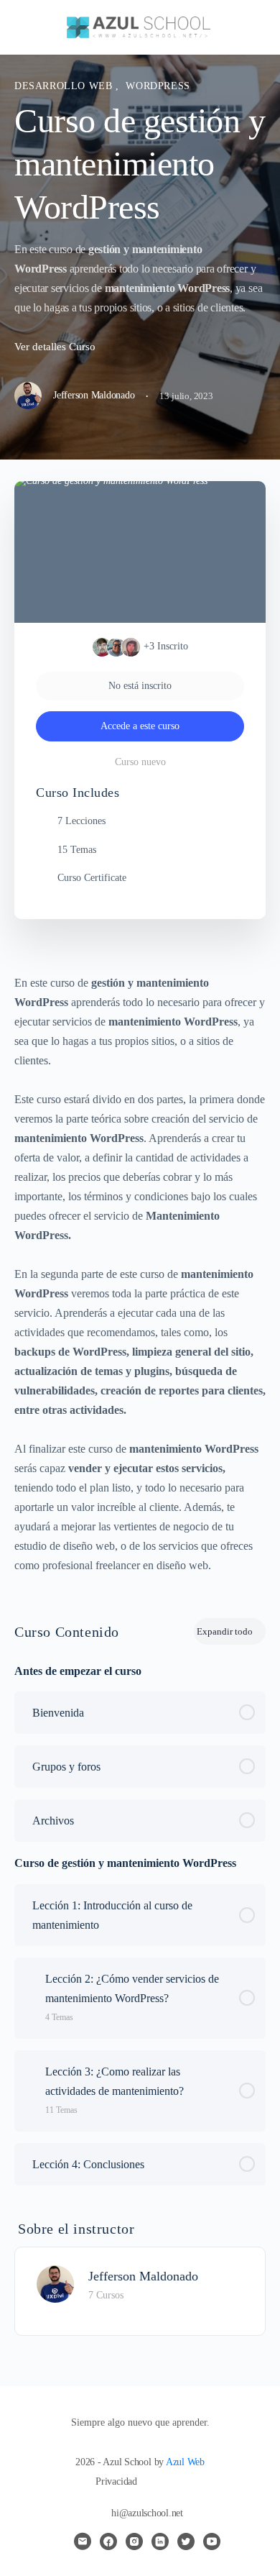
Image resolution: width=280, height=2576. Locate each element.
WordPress (158, 86)
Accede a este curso (140, 726)
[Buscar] (253, 27)
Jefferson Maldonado (143, 2276)
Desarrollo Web (65, 86)
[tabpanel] (140, 1274)
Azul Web (185, 2462)
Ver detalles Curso (56, 347)
